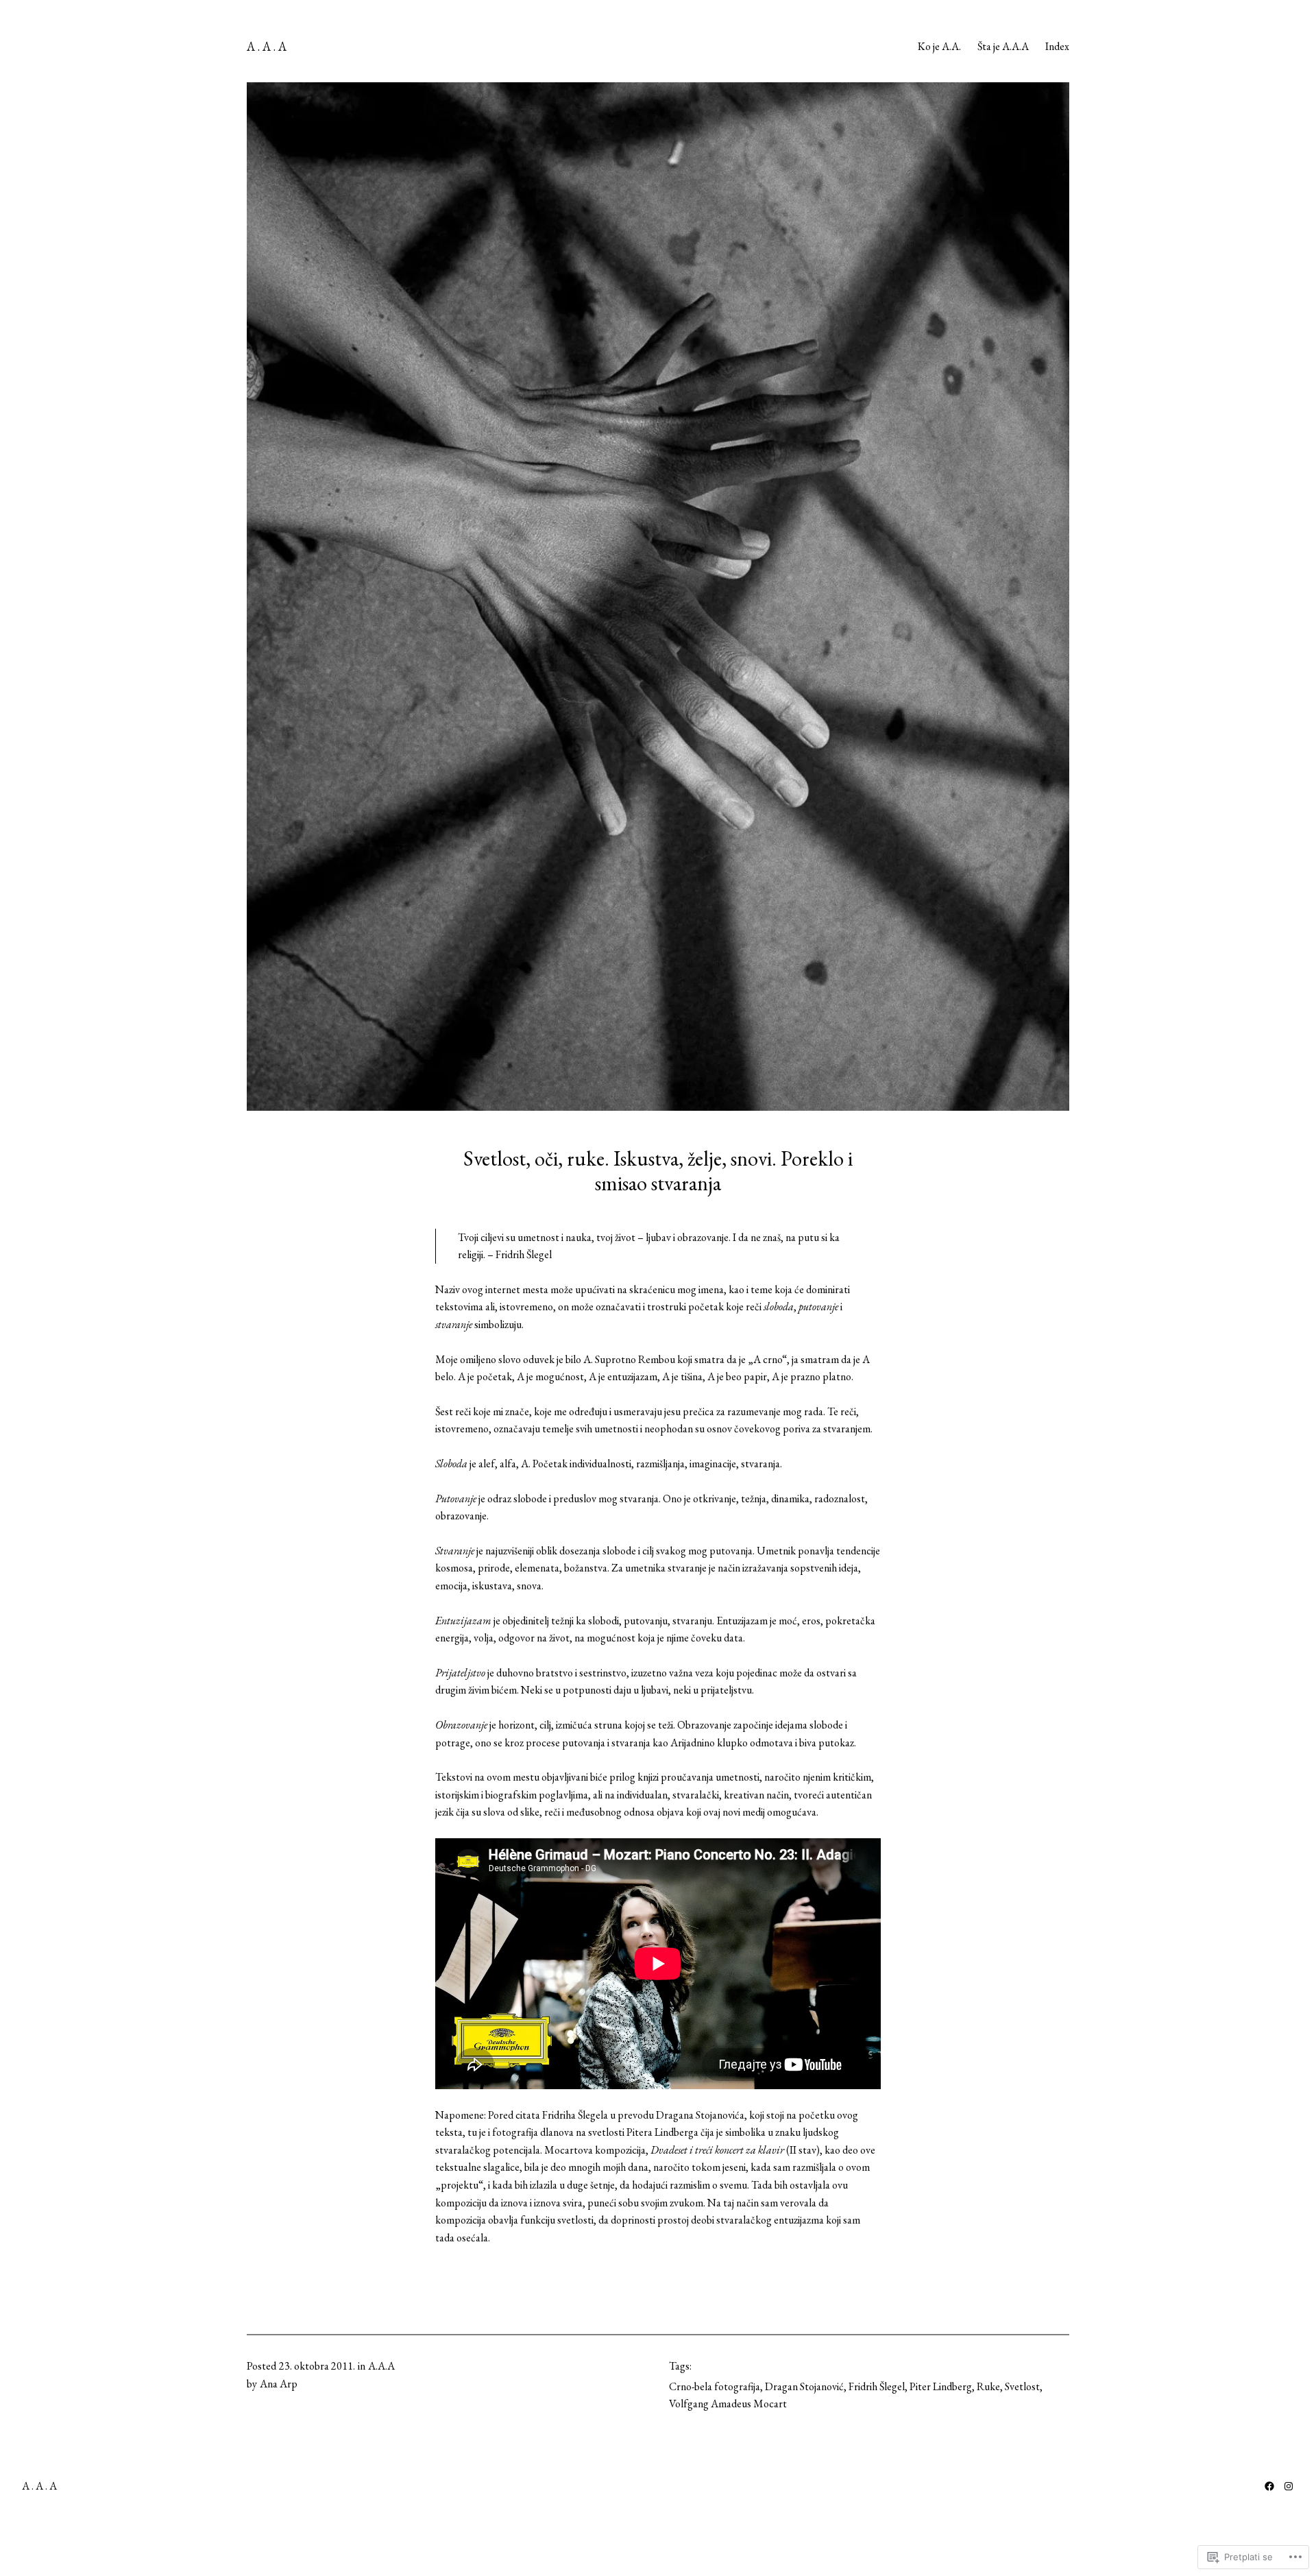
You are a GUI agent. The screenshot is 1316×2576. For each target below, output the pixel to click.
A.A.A (381, 2366)
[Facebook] (1269, 2486)
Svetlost (1022, 2386)
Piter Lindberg (941, 2386)
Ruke (988, 2386)
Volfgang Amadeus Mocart (728, 2404)
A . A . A (267, 46)
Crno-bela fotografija (715, 2386)
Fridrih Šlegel (877, 2386)
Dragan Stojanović (804, 2386)
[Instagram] (1289, 2486)
